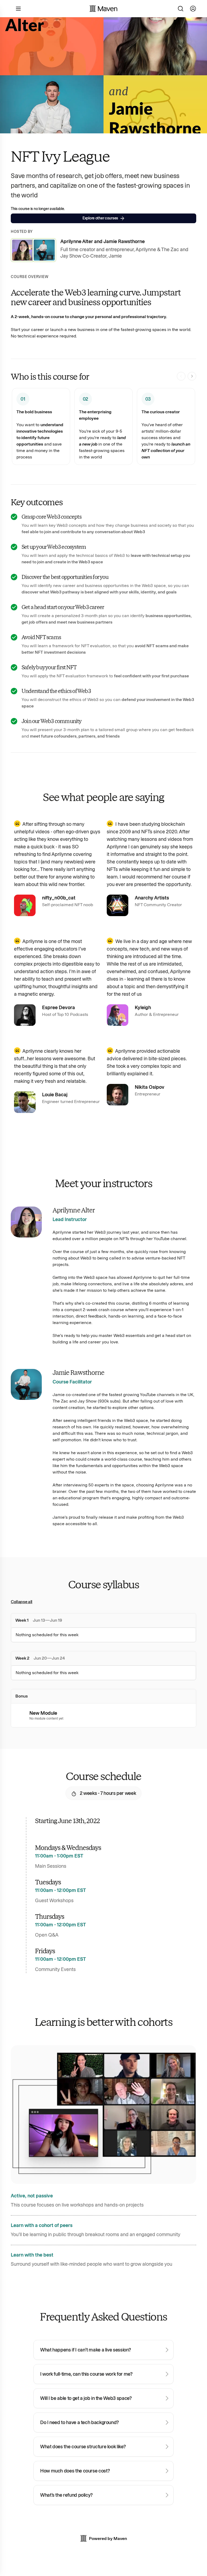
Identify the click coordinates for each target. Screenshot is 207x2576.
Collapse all (22, 1602)
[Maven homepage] (103, 9)
